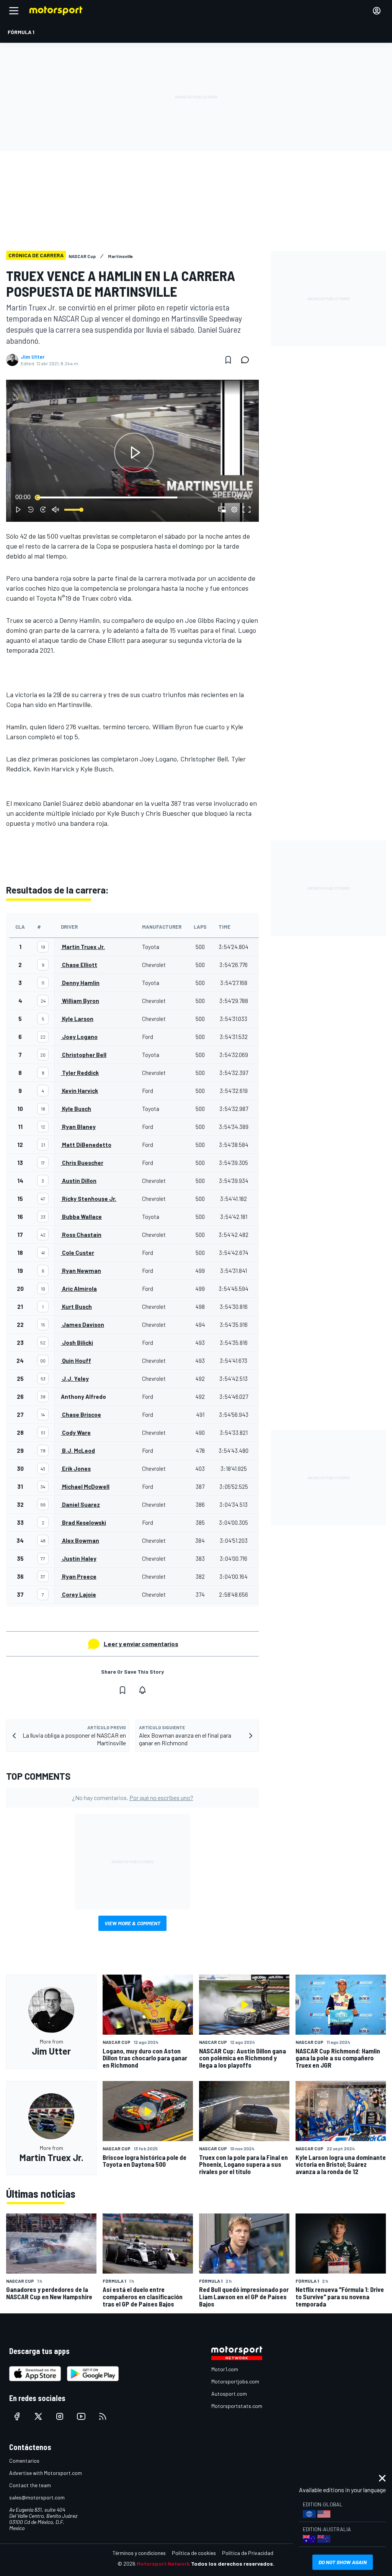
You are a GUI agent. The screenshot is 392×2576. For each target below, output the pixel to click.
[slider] (132, 497)
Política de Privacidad (248, 2553)
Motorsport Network (163, 2564)
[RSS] (103, 2416)
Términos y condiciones (139, 2553)
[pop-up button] (234, 510)
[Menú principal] (14, 11)
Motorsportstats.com (237, 2406)
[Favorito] (228, 360)
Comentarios (24, 2461)
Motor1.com (225, 2369)
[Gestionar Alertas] (142, 1690)
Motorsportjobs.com (235, 2381)
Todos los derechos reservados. (233, 2564)
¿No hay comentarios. (133, 1798)
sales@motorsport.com (37, 2497)
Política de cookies (194, 2553)
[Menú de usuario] (377, 11)
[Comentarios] (247, 360)
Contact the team (30, 2485)
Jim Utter (33, 357)
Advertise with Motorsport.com (46, 2473)
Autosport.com (229, 2394)
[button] (134, 452)
